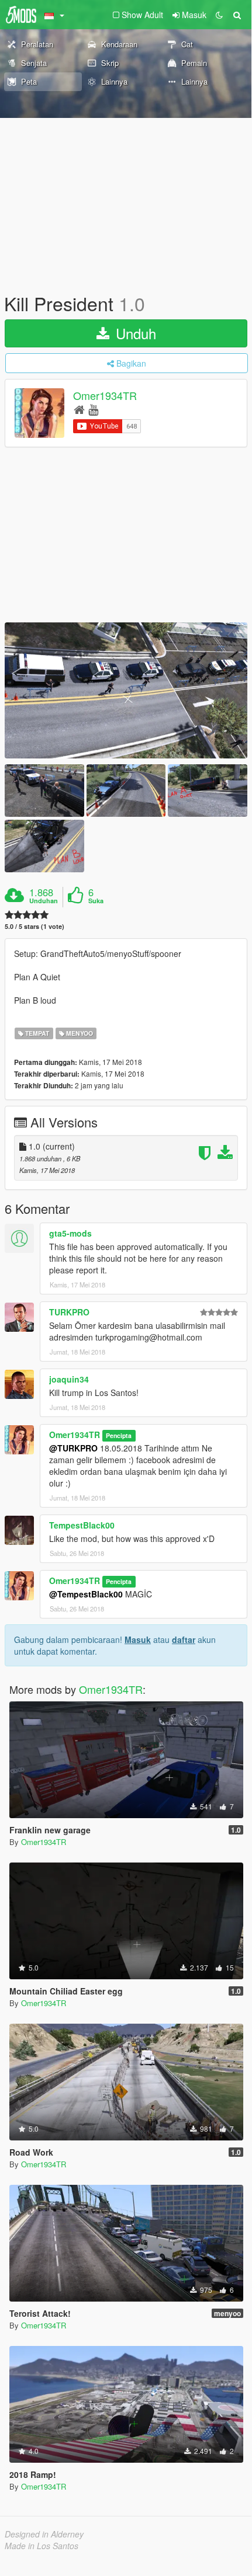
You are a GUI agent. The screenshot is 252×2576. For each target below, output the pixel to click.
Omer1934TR (105, 396)
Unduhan (44, 901)
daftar (184, 1639)
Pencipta (119, 1435)
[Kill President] (126, 690)
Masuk (138, 1639)
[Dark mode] (219, 15)
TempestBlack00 (82, 1525)
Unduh (134, 333)
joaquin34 (69, 1379)
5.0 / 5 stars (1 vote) (34, 926)
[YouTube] (93, 409)
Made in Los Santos (42, 2546)
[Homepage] (79, 409)
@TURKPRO (73, 1448)
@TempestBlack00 (86, 1594)
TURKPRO (69, 1312)
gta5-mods (70, 1233)
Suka (96, 901)
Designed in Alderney (44, 2534)
